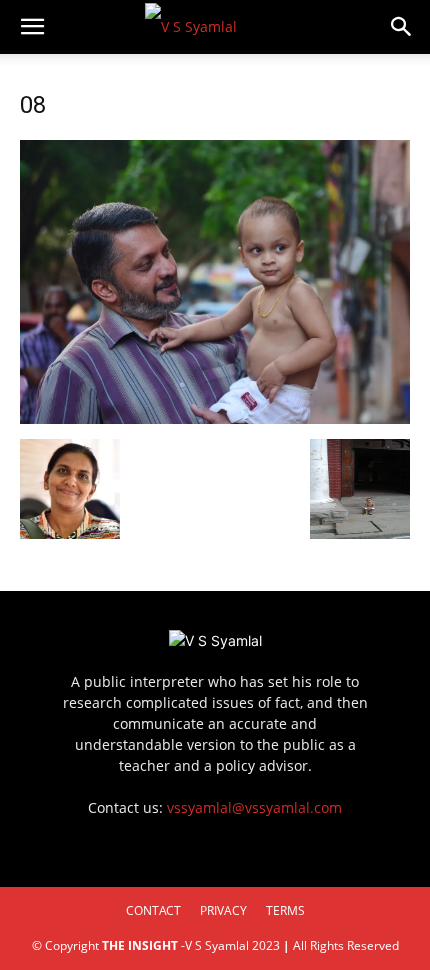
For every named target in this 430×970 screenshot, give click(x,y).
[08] (215, 418)
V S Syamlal (217, 945)
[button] (32, 27)
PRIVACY (223, 910)
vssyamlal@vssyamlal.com (254, 807)
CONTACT (153, 910)
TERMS (285, 910)
